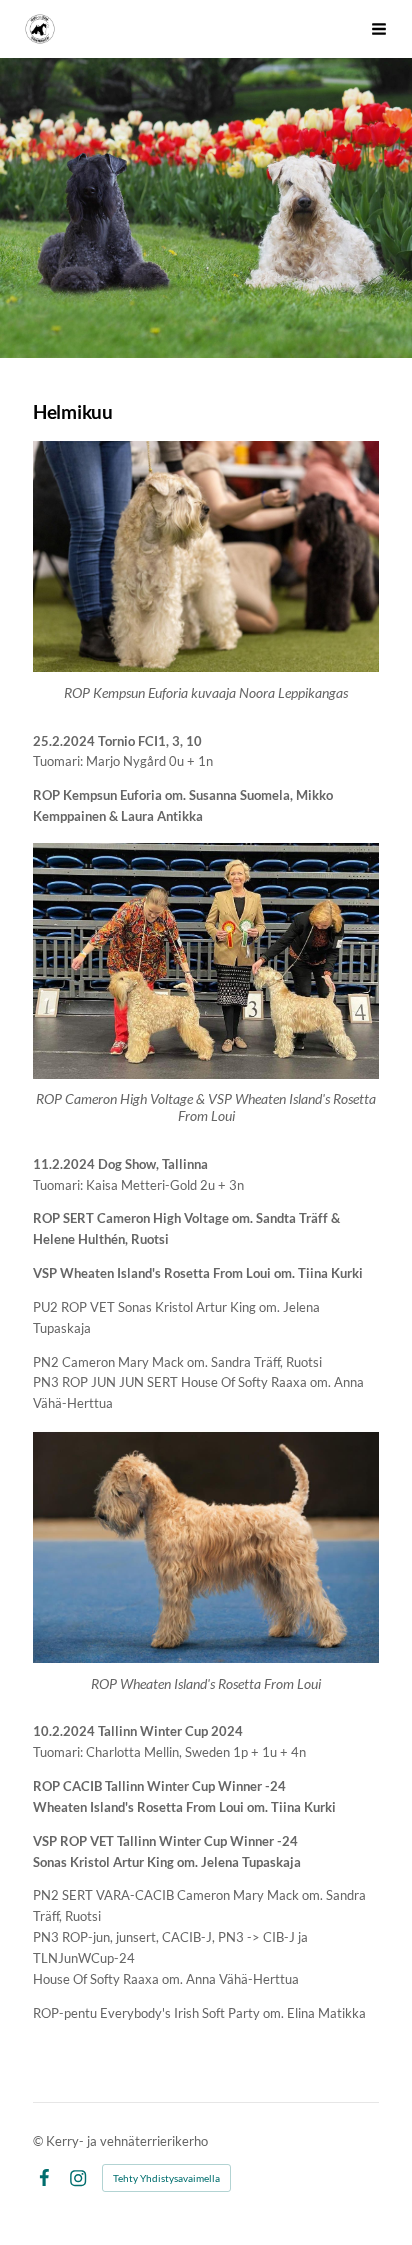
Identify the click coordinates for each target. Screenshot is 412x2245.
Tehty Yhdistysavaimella (166, 2178)
